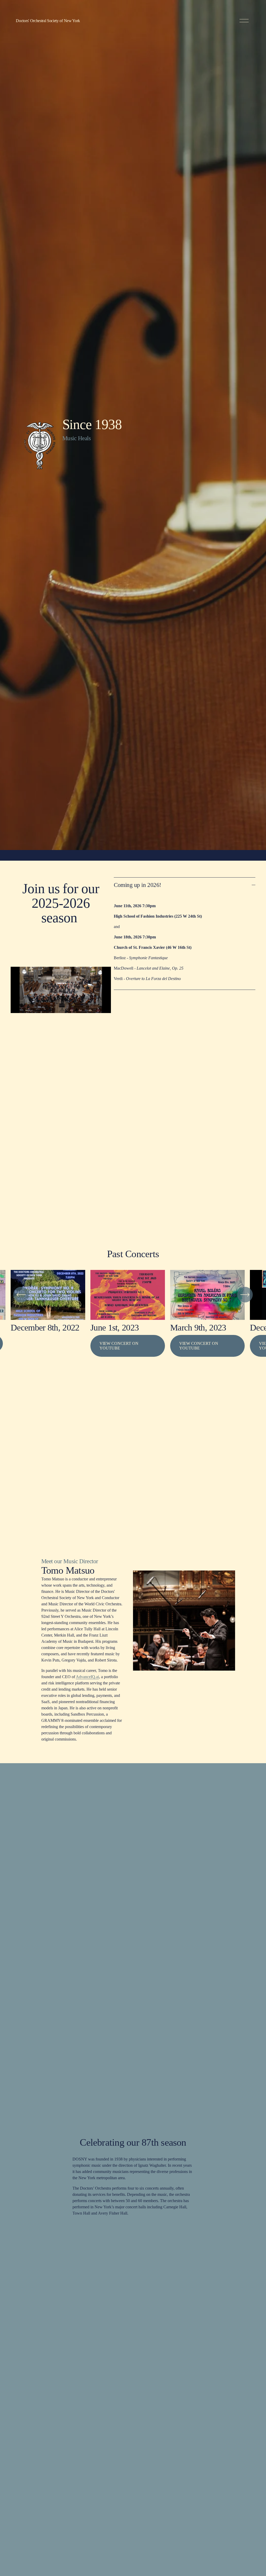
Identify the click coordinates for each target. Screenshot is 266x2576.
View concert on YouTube (119, 1346)
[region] (133, 1321)
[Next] (245, 1295)
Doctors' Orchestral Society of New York (48, 21)
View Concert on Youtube (199, 1346)
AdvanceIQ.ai (87, 1677)
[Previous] (21, 1295)
